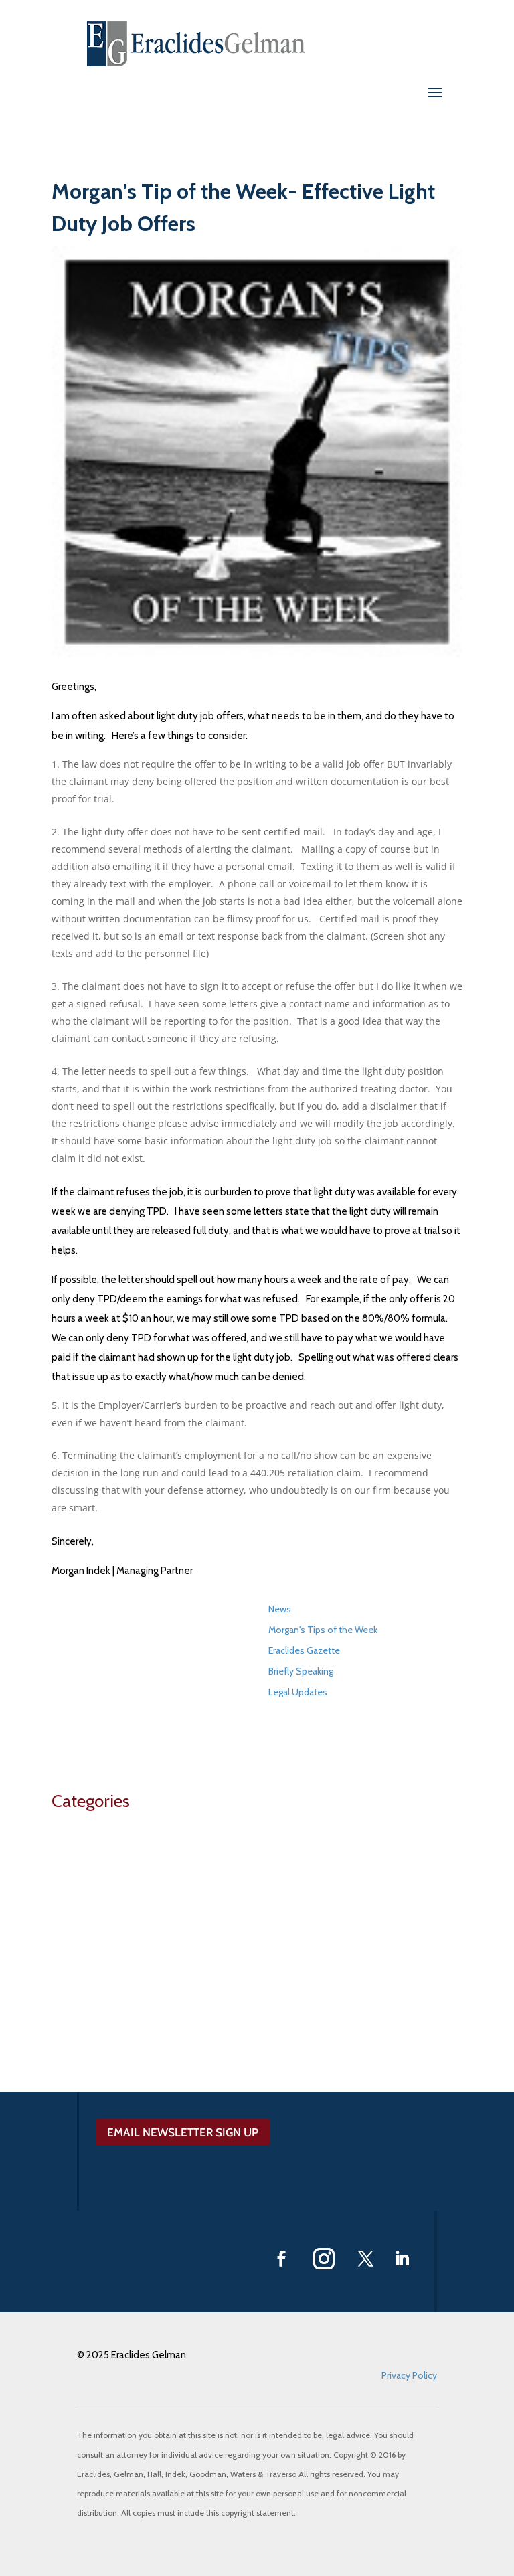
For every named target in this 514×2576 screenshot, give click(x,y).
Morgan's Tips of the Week (323, 1630)
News (280, 1609)
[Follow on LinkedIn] (402, 2259)
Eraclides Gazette (304, 1650)
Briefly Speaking (301, 1671)
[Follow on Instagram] (324, 2259)
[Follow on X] (366, 2259)
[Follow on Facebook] (282, 2259)
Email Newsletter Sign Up (183, 2132)
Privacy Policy (409, 2375)
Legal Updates (298, 1692)
